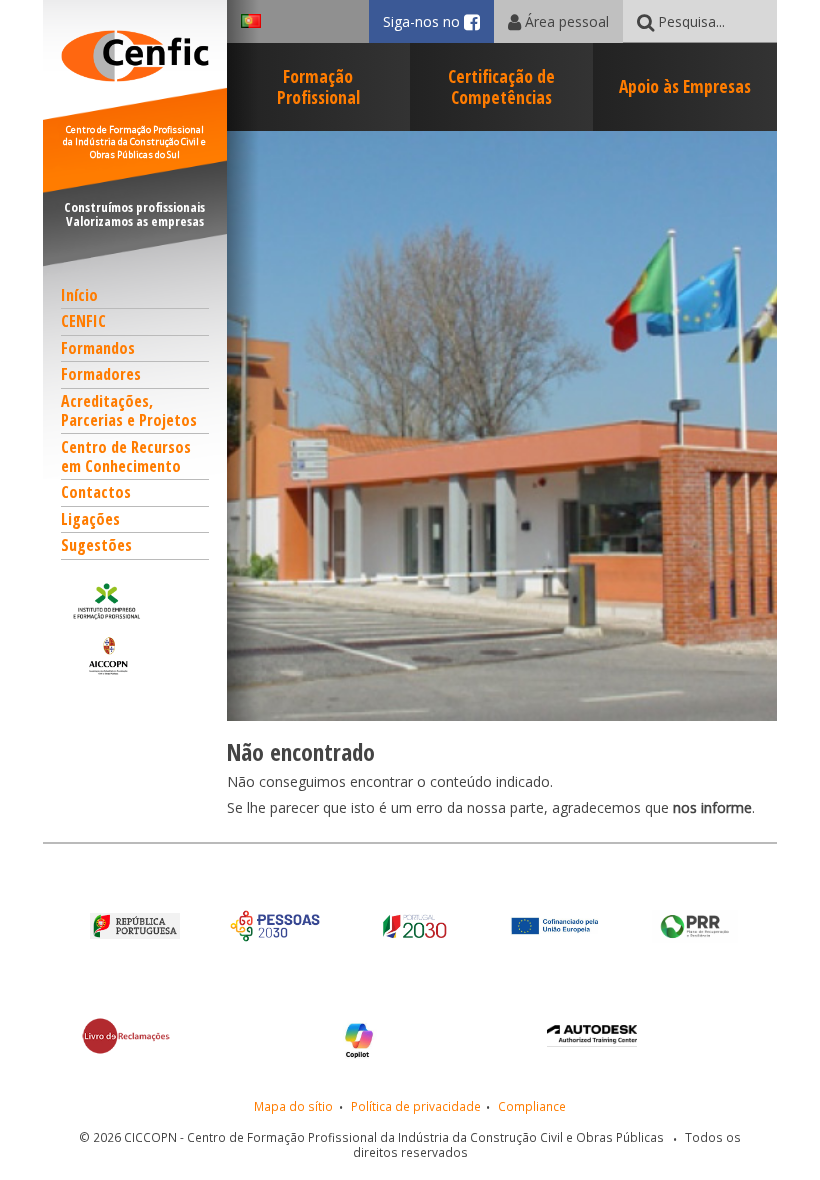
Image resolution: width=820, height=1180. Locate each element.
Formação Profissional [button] (318, 86)
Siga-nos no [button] (438, 21)
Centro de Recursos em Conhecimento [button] (126, 456)
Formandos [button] (98, 348)
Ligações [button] (90, 519)
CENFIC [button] (83, 321)
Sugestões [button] (96, 545)
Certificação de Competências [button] (501, 86)
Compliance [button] (532, 1106)
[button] (135, 601)
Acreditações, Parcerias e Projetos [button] (129, 410)
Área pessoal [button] (565, 21)
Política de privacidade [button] (416, 1106)
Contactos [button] (96, 492)
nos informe (712, 807)
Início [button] (79, 295)
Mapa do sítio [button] (293, 1106)
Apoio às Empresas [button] (685, 86)
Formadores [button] (101, 374)
